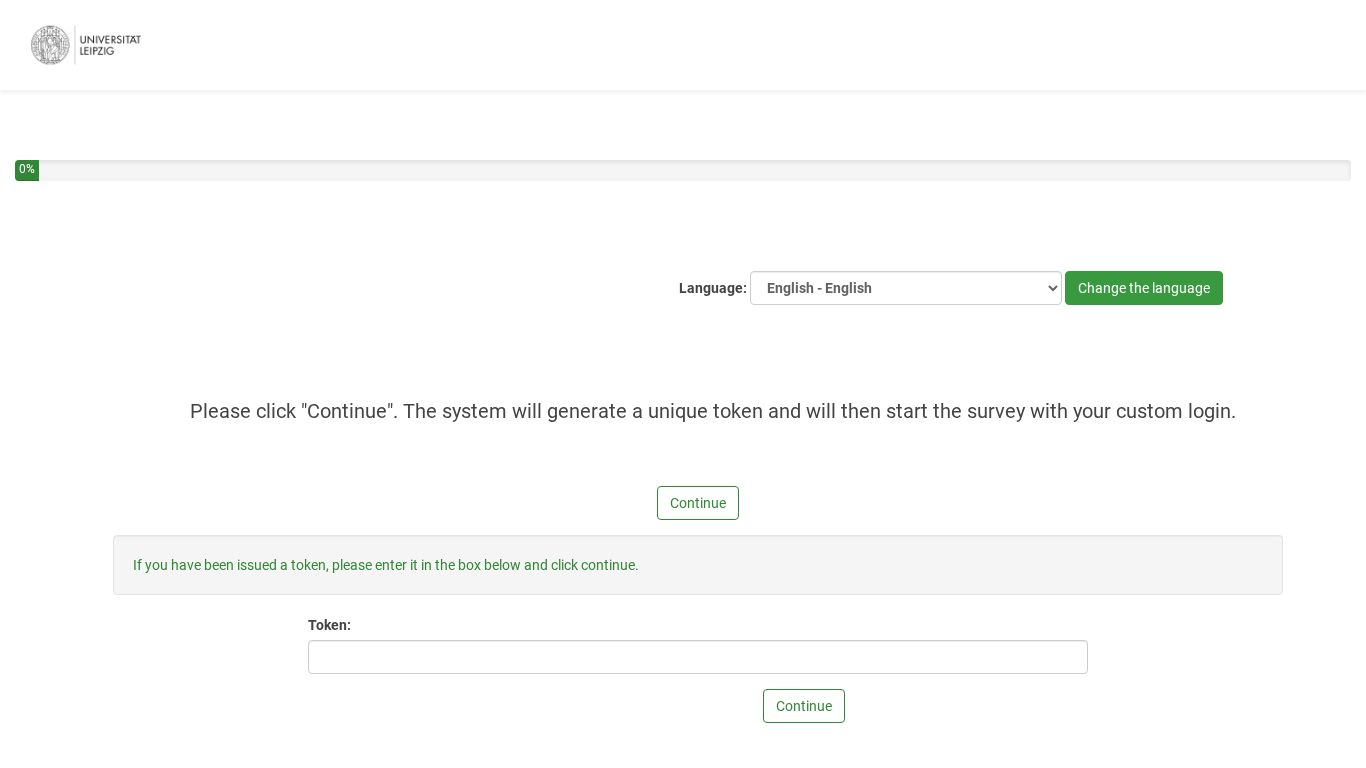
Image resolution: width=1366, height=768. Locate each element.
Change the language (1144, 288)
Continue (698, 503)
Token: (329, 625)
